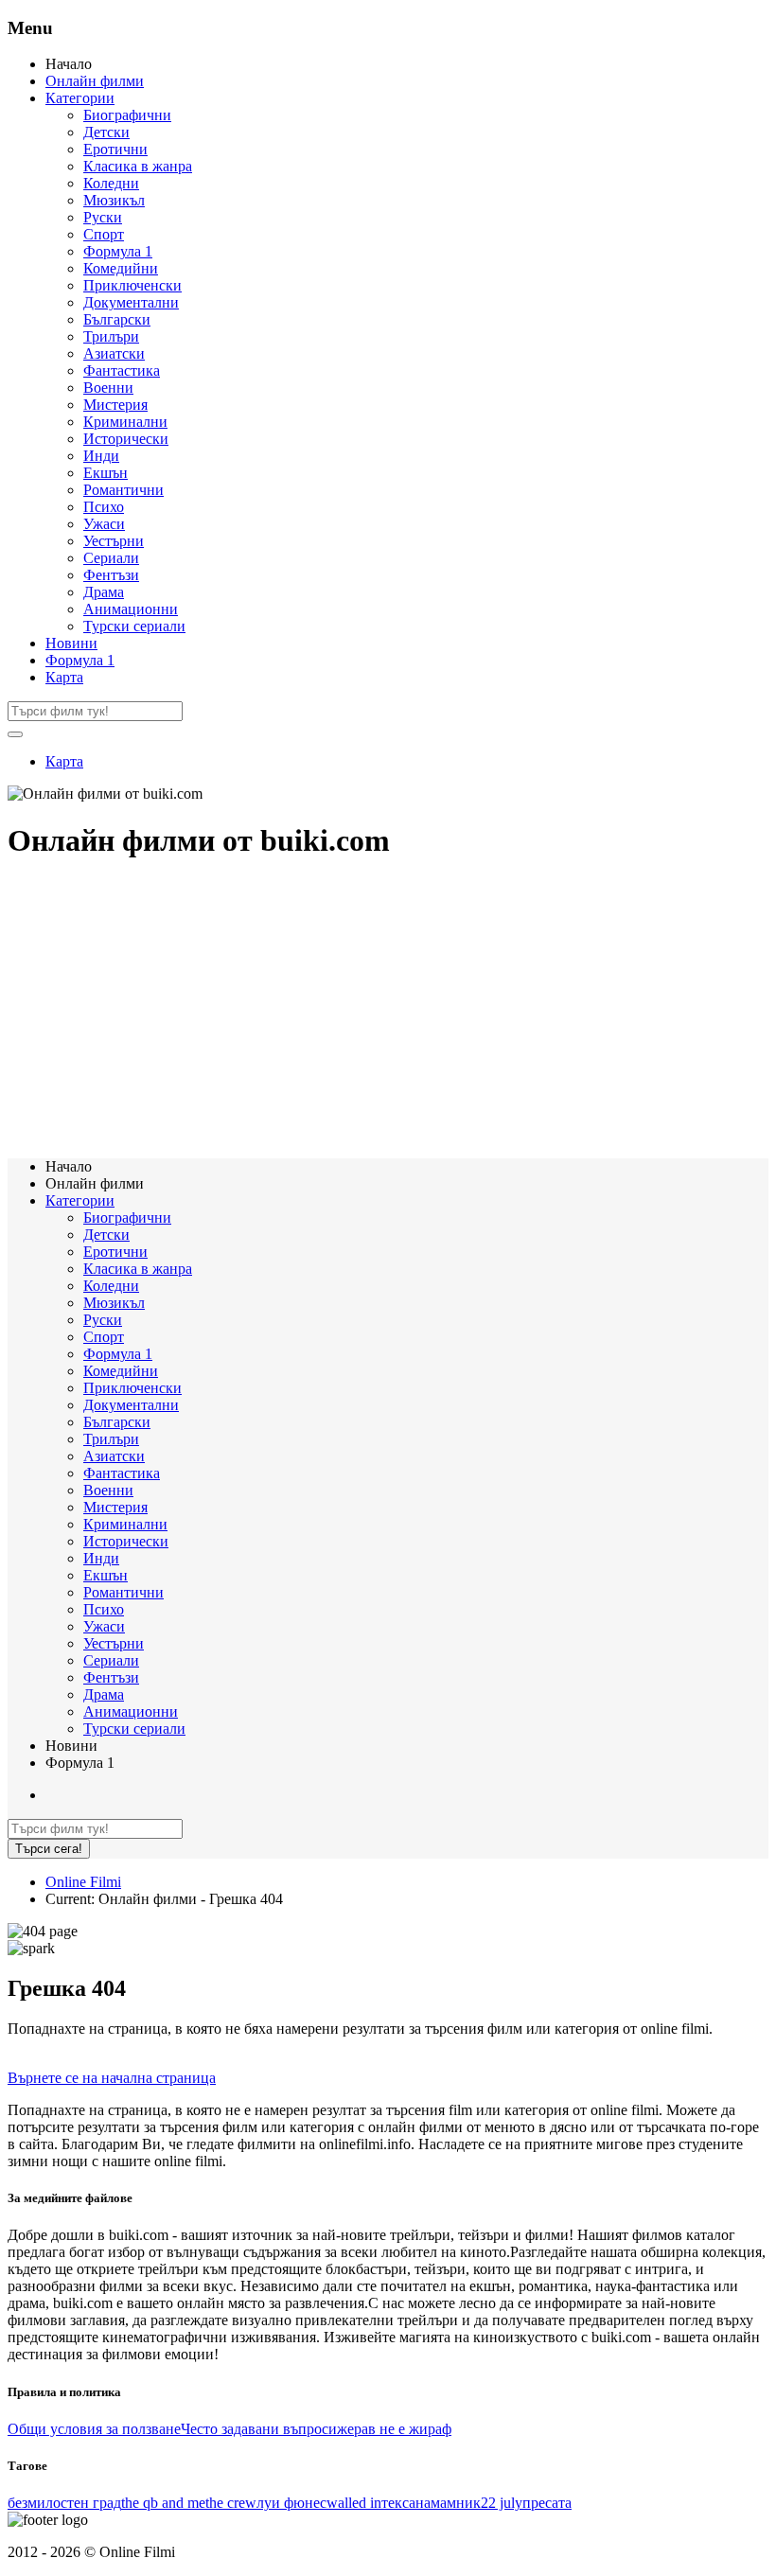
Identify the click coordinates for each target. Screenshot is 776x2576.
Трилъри (111, 336)
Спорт (104, 234)
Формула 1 (118, 251)
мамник (456, 2503)
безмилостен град (64, 2503)
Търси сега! (49, 1849)
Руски (103, 217)
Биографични (127, 115)
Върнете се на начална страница (112, 2078)
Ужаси (104, 524)
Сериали (111, 558)
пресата (547, 2503)
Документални (131, 302)
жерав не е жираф (394, 2429)
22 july (502, 2503)
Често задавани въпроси (259, 2429)
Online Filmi (83, 1882)
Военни (108, 388)
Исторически (126, 439)
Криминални (125, 422)
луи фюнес (291, 2503)
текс (395, 2503)
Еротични (115, 149)
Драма (104, 592)
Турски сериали (134, 626)
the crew (231, 2503)
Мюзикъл (114, 200)
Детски (106, 132)
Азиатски (114, 353)
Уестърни (114, 541)
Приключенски (132, 285)
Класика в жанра (138, 166)
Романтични (123, 490)
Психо (104, 507)
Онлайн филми (95, 81)
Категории (80, 98)
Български (117, 319)
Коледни (111, 183)
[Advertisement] (388, 1011)
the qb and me (163, 2503)
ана (420, 2503)
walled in (354, 2503)
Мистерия (115, 405)
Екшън (106, 473)
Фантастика (122, 371)
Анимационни (131, 609)
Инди (101, 456)
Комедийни (121, 268)
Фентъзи (111, 575)
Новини (71, 643)
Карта (64, 677)
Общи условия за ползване (94, 2429)
